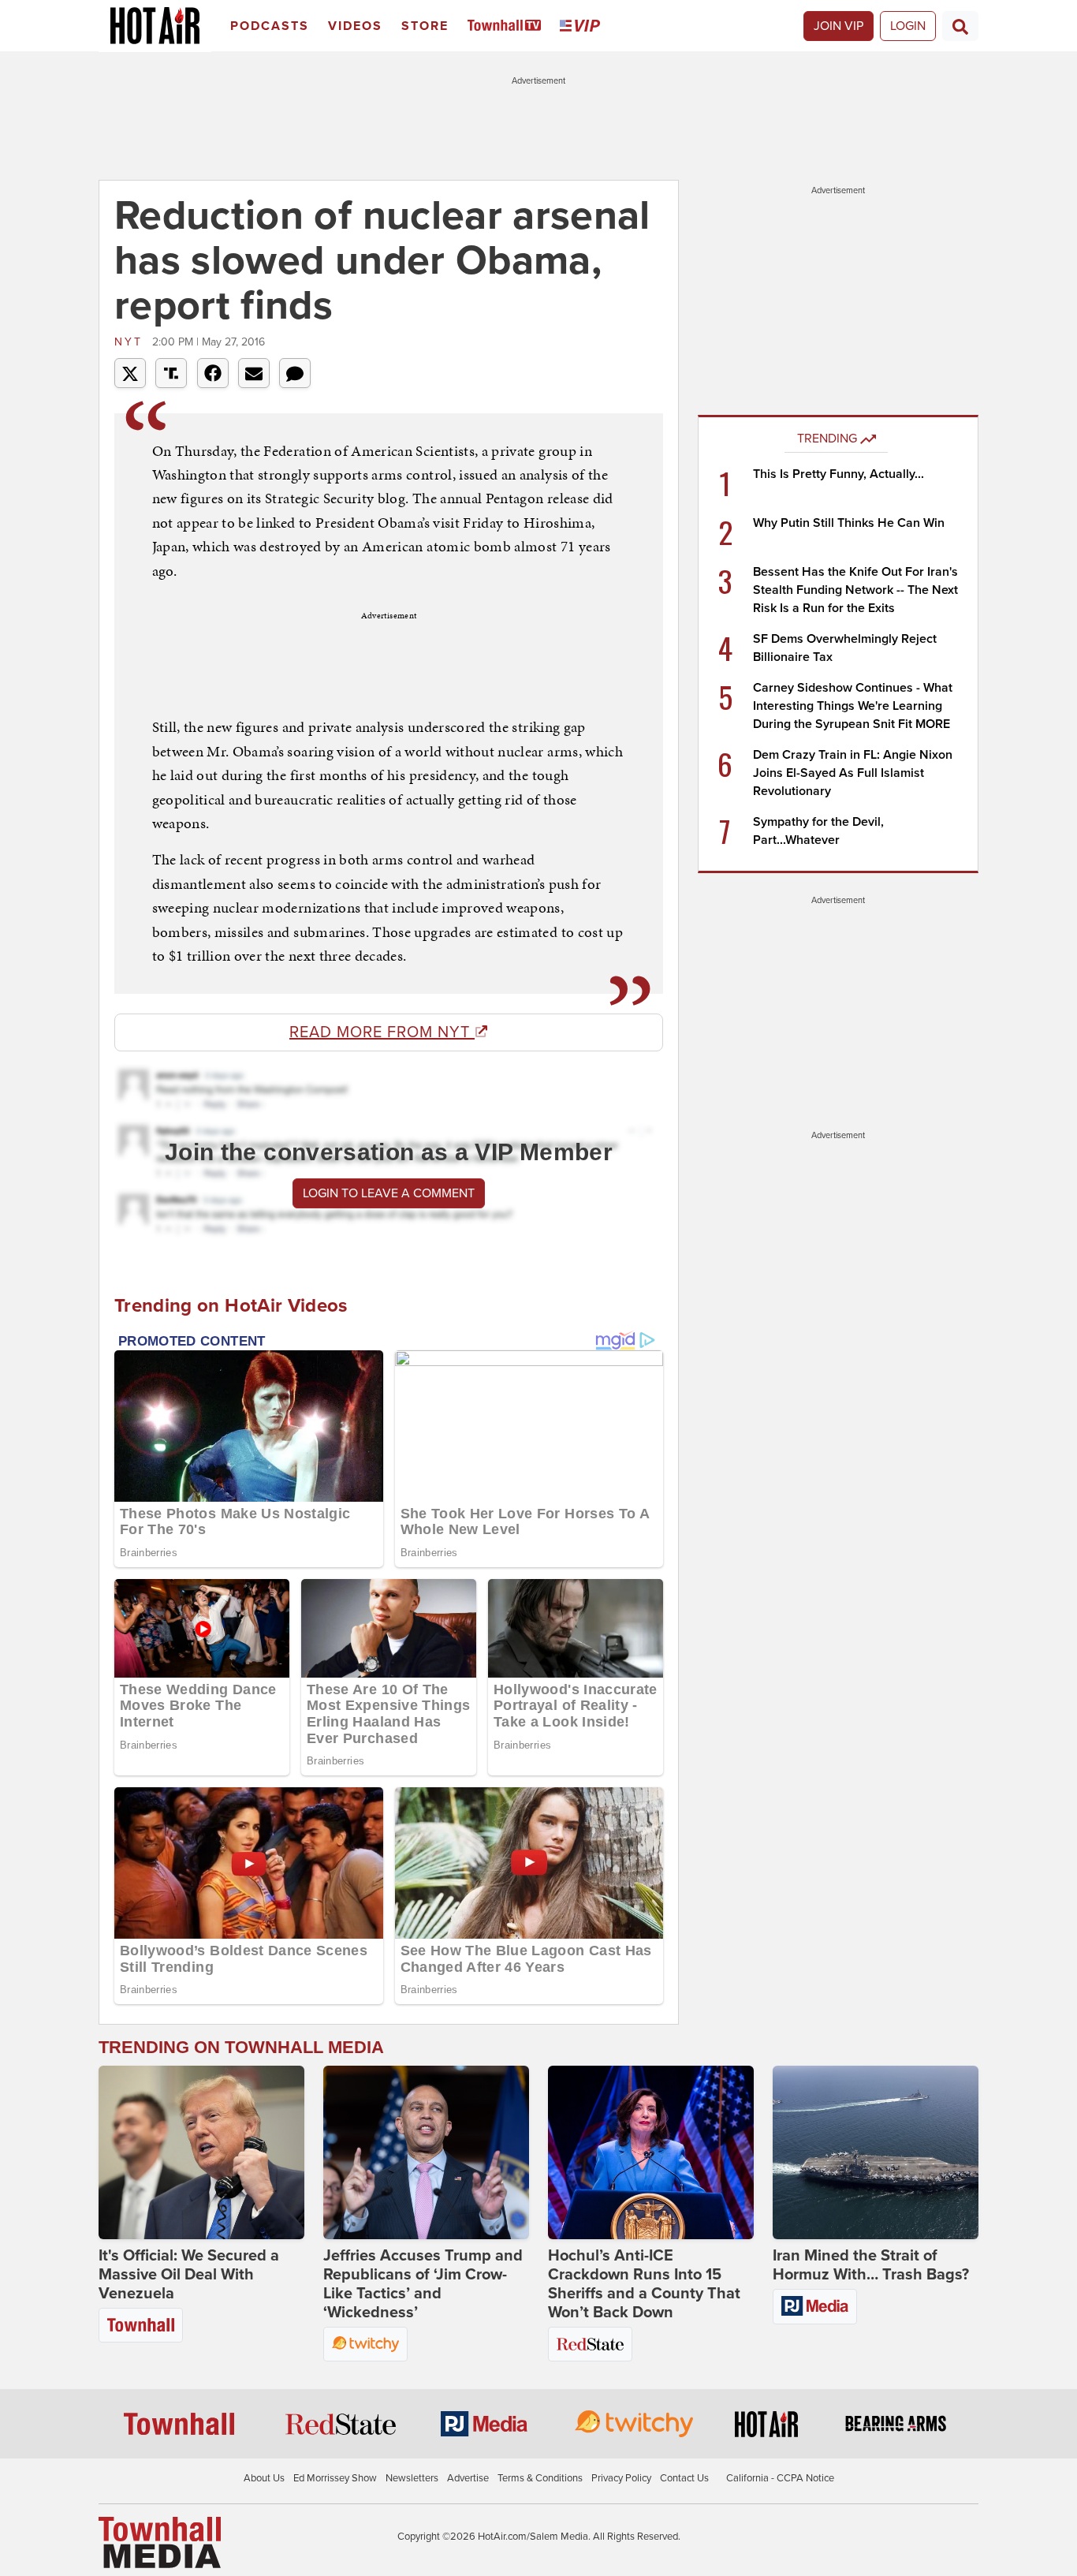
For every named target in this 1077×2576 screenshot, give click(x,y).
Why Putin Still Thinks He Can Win (849, 523)
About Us (264, 2478)
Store (425, 26)
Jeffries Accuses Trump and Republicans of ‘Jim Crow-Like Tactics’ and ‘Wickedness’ (423, 2284)
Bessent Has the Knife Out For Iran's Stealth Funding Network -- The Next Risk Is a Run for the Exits (855, 590)
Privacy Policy (621, 2478)
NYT (131, 342)
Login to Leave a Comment (389, 1193)
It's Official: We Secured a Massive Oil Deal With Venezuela (189, 2275)
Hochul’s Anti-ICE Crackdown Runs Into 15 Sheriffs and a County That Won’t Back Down (644, 2284)
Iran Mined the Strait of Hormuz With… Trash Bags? (871, 2265)
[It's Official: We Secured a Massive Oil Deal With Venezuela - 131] (201, 2152)
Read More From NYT (382, 1032)
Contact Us (684, 2478)
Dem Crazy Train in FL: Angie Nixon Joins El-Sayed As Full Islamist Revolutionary (853, 773)
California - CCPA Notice (780, 2478)
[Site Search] (960, 26)
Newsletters (412, 2478)
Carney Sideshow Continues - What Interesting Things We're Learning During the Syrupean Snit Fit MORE (853, 706)
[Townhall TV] (507, 26)
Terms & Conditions (540, 2478)
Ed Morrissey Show (335, 2478)
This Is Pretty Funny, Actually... (838, 474)
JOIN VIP (838, 26)
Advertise (468, 2478)
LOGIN (908, 26)
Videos (355, 26)
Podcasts (270, 26)
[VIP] (583, 26)
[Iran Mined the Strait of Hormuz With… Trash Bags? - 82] (876, 2152)
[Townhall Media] (160, 2541)
